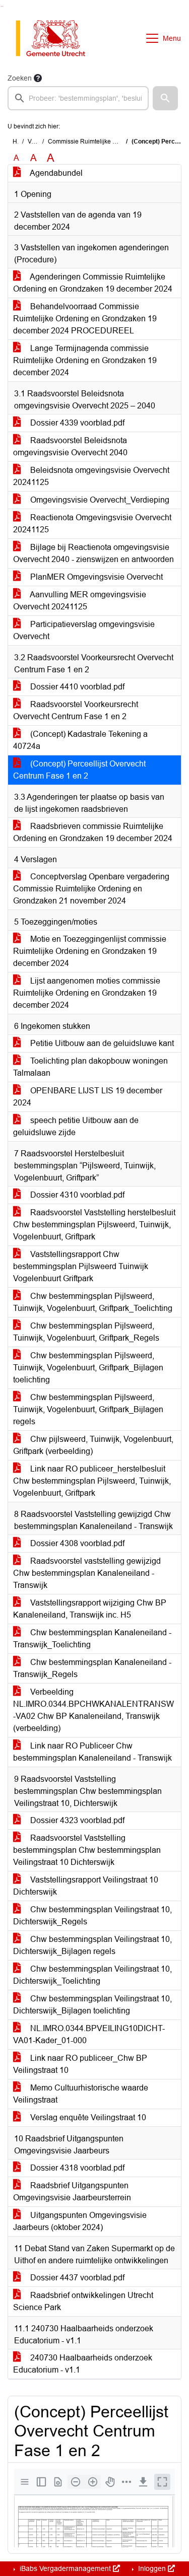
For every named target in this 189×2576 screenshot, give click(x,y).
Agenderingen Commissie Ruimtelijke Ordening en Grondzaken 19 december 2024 (93, 283)
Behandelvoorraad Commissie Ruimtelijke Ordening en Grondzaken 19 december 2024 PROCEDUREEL (85, 319)
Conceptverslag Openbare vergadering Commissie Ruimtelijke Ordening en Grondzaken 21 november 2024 (91, 889)
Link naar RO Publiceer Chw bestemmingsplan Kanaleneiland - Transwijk (92, 1752)
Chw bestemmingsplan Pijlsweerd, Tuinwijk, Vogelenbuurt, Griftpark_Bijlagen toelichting (88, 1368)
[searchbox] (78, 98)
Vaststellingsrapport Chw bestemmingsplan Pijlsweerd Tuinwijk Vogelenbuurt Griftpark (81, 1266)
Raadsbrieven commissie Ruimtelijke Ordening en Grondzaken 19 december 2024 (93, 832)
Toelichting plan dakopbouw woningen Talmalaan (90, 1067)
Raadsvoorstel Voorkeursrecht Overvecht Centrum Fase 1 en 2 (76, 710)
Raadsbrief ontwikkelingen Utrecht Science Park (83, 2301)
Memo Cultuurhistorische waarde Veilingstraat (81, 2094)
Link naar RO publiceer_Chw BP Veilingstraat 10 (80, 2064)
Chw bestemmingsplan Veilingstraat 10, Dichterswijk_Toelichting (92, 1975)
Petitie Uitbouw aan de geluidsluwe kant (101, 1043)
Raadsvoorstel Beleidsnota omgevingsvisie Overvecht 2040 (70, 446)
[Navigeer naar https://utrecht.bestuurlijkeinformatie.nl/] (56, 38)
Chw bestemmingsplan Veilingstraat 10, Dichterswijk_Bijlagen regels (92, 1945)
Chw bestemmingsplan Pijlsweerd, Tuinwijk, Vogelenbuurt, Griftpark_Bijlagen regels (88, 1409)
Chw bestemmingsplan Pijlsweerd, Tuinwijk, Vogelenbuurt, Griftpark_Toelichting (93, 1302)
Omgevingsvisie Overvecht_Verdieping (99, 500)
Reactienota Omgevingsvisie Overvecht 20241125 (92, 524)
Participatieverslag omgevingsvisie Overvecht (84, 630)
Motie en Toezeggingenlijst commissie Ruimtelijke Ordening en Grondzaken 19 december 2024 (90, 951)
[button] (165, 98)
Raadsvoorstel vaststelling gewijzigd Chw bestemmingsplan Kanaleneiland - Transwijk (87, 1573)
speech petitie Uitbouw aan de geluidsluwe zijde (76, 1126)
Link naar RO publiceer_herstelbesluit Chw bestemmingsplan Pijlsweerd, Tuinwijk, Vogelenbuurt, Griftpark (92, 1481)
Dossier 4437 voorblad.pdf (76, 2278)
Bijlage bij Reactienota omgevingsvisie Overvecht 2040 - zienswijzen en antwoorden (93, 553)
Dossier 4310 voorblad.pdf (76, 1195)
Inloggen (152, 2568)
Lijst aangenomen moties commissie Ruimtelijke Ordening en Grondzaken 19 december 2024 (87, 993)
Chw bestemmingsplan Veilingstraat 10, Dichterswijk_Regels (92, 1916)
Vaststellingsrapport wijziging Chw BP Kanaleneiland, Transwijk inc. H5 (90, 1609)
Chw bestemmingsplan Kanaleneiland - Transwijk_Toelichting (92, 1639)
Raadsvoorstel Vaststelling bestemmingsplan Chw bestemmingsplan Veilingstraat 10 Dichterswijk (87, 1850)
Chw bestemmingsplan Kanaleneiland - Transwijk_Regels (92, 1668)
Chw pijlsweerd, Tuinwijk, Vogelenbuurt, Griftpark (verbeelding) (93, 1445)
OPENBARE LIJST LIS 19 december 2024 (88, 1097)
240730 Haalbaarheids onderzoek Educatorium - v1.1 (83, 2364)
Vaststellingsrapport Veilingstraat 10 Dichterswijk (86, 1886)
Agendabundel (55, 173)
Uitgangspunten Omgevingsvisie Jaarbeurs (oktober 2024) (80, 2221)
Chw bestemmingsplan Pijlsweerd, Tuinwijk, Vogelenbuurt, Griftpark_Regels (86, 1332)
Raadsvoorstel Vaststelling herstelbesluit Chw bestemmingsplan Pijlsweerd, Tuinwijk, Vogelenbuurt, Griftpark (94, 1225)
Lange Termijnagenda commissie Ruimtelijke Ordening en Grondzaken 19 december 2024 (85, 360)
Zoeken (20, 78)
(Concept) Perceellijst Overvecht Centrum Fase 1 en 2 (79, 770)
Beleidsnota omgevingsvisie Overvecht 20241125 (91, 476)
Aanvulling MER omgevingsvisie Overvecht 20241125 (80, 601)
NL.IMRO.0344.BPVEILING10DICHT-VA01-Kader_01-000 (89, 2034)
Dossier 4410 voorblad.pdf (76, 687)
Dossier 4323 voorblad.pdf (76, 1820)
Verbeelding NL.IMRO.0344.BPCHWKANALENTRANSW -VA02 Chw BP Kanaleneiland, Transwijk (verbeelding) (93, 1710)
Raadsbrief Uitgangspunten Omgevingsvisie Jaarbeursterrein (72, 2191)
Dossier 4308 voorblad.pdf (76, 1543)
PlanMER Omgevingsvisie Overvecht (96, 577)
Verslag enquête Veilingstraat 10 (87, 2117)
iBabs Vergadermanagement (65, 2568)
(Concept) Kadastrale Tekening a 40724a (80, 740)
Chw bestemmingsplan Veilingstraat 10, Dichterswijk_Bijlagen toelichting (92, 2005)
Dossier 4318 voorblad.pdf (76, 2168)
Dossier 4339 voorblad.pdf (76, 423)
